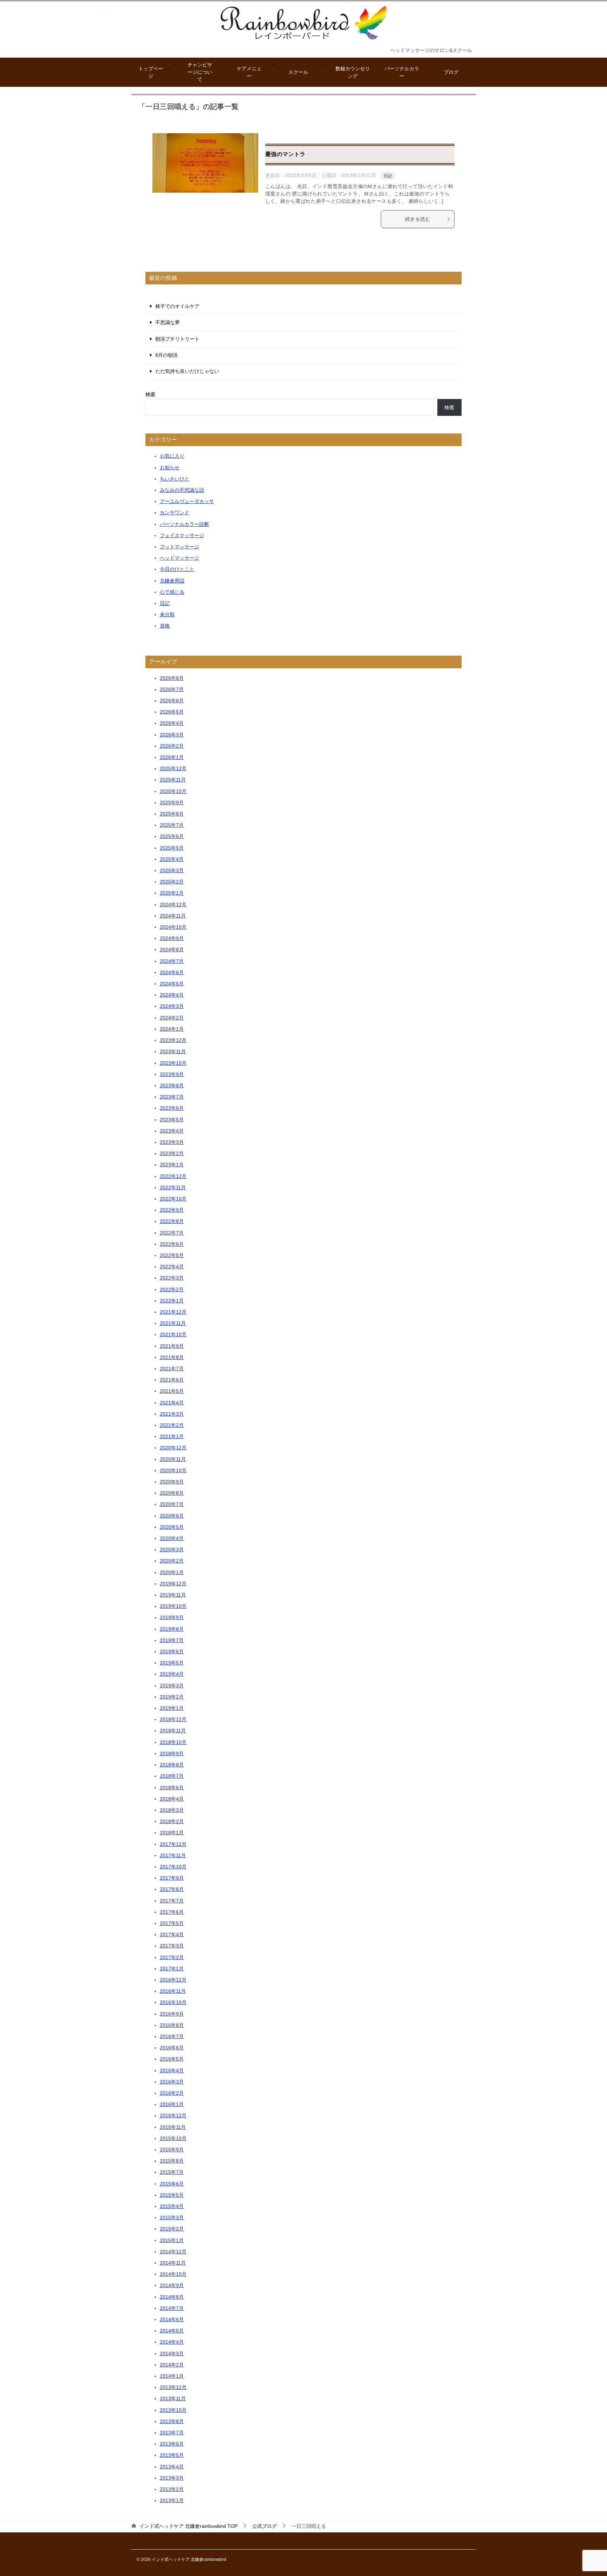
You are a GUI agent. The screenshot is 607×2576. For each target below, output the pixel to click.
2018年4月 (172, 1799)
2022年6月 (172, 1244)
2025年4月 (172, 859)
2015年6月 (172, 2184)
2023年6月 (172, 1108)
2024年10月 (173, 927)
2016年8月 (172, 2025)
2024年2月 (172, 1018)
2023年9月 (172, 1074)
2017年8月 (172, 1889)
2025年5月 (172, 848)
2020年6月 (172, 1516)
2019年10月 (173, 1606)
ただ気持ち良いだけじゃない (187, 371)
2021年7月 (172, 1368)
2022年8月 (172, 1221)
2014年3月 (172, 2353)
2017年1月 (172, 1969)
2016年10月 (173, 2002)
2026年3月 (172, 735)
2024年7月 (172, 961)
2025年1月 (172, 893)
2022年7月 (172, 1233)
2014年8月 (172, 2297)
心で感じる (172, 592)
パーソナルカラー (402, 72)
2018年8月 (172, 1765)
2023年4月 (172, 1131)
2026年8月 (172, 678)
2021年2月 (172, 1425)
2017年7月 (172, 1901)
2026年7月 (172, 689)
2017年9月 (172, 1878)
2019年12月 (173, 1584)
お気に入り (172, 456)
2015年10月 (173, 2138)
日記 (388, 176)
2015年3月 (172, 2217)
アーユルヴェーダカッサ (187, 501)
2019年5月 (172, 1663)
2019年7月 (172, 1640)
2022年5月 (172, 1255)
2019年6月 (172, 1651)
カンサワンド (175, 513)
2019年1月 (172, 1708)
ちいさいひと (175, 479)
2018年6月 (172, 1788)
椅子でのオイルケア (177, 306)
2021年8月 (172, 1357)
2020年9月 (172, 1482)
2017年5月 (172, 1923)
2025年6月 (172, 836)
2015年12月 (173, 2115)
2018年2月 (172, 1821)
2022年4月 (172, 1267)
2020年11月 (173, 1459)
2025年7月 (172, 825)
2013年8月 (172, 2421)
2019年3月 (172, 1686)
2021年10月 (173, 1334)
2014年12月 (173, 2252)
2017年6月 (172, 1912)
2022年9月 (172, 1210)
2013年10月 (173, 2410)
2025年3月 (172, 870)
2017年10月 (173, 1867)
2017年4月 (172, 1934)
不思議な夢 (168, 322)
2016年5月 (172, 2059)
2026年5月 (172, 712)
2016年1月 (172, 2104)
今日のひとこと (177, 569)
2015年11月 (173, 2127)
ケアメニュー (249, 72)
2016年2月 (172, 2093)
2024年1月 (172, 1029)
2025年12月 (173, 768)
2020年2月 (172, 1561)
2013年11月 (173, 2398)
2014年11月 (173, 2263)
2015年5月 (172, 2195)
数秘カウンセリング (353, 72)
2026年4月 (172, 723)
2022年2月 (172, 1289)
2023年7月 (172, 1097)
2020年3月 (172, 1550)
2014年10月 (173, 2274)
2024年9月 (172, 938)
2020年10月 (173, 1470)
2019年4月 (172, 1674)
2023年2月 (172, 1153)
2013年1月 (172, 2500)
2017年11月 (173, 1855)
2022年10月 (173, 1199)
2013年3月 (172, 2478)
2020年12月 (173, 1448)
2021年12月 (173, 1312)
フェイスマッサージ (182, 535)
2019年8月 (172, 1629)
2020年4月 (172, 1538)
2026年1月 (172, 757)
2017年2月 (172, 1957)
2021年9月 (172, 1346)
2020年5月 (172, 1527)
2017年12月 (173, 1844)
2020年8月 (172, 1493)
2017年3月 (172, 1946)
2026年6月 (172, 701)
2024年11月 (173, 916)
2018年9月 (172, 1753)
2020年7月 (172, 1504)
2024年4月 (172, 995)
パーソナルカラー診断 (184, 524)
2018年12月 (173, 1719)
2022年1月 (172, 1301)
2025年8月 (172, 814)
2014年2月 (172, 2365)
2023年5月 (172, 1120)
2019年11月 (173, 1595)
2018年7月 (172, 1776)
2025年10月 (173, 791)
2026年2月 (172, 746)
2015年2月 (172, 2229)
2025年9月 (172, 803)
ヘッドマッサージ (180, 558)
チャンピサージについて (200, 72)
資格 (165, 626)
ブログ (451, 72)
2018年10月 (173, 1742)
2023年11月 (173, 1051)
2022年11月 (173, 1187)
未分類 (167, 614)
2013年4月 (172, 2467)
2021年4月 (172, 1403)
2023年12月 (173, 1040)
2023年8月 (172, 1086)
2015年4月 (172, 2206)
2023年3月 (172, 1142)
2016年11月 (173, 1991)
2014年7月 (172, 2308)
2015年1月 (172, 2240)
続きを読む (418, 219)
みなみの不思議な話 (182, 490)
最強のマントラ (285, 154)
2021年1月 (172, 1436)
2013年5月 (172, 2455)
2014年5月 (172, 2331)
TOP (188, 2526)
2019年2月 (172, 1697)
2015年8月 (172, 2161)
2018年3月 (172, 1810)
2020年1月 (172, 1572)
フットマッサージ (180, 547)
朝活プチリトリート (177, 339)
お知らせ (170, 468)
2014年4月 (172, 2342)
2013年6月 (172, 2444)
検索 (150, 394)
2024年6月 (172, 972)
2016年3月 (172, 2082)
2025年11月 (173, 780)
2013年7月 (172, 2433)
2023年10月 (173, 1063)
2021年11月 (173, 1323)
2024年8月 (172, 949)
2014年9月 (172, 2285)
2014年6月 (172, 2319)
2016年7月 (172, 2036)
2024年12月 (173, 904)
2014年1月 (172, 2376)
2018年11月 (173, 1731)
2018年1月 (172, 1833)
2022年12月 (173, 1176)
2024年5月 (172, 984)
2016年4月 (172, 2071)
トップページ (151, 72)
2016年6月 (172, 2048)
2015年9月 (172, 2150)
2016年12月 (173, 1980)
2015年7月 (172, 2172)
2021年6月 (172, 1380)
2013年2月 (172, 2489)
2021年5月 (172, 1391)
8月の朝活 (167, 355)
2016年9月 (172, 2014)
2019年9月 (172, 1617)
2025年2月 (172, 882)
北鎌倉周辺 (172, 581)
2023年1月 (172, 1165)
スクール (298, 72)
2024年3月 (172, 1006)
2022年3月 (172, 1278)
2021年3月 (172, 1414)
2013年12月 (173, 2387)
